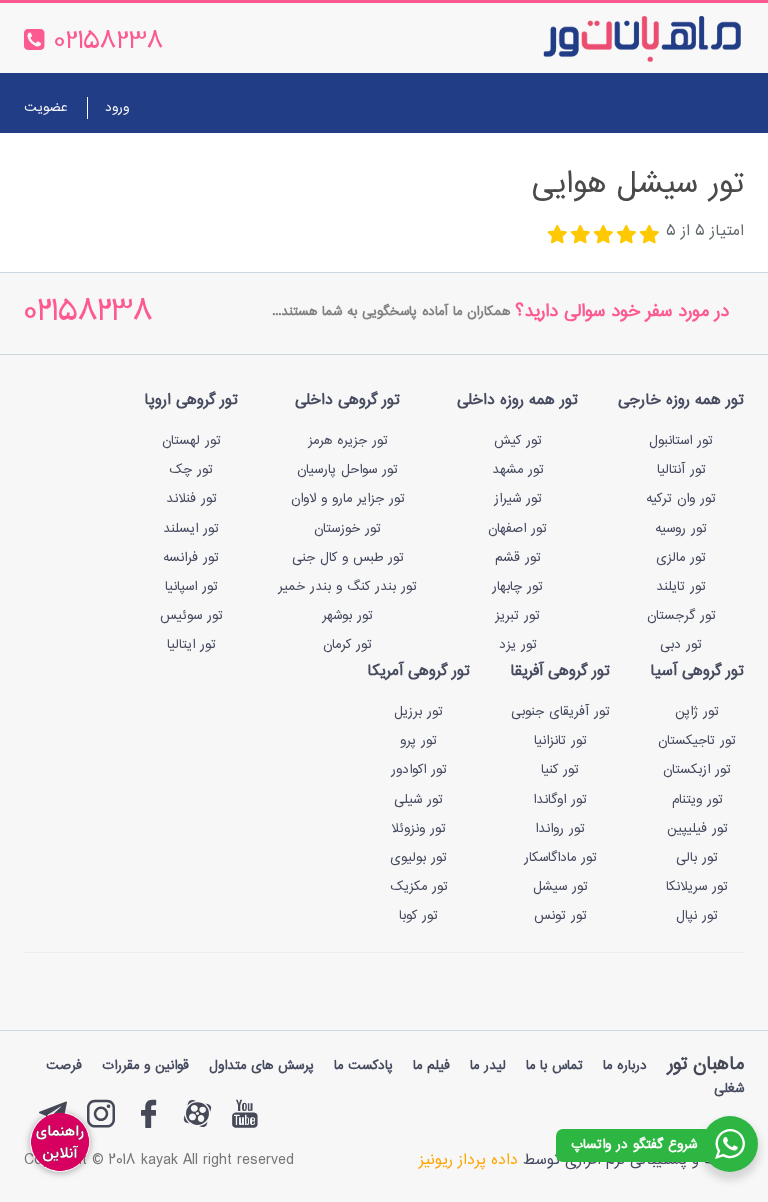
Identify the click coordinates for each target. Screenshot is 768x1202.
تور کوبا (418, 916)
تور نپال (697, 916)
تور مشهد (518, 470)
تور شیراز (518, 499)
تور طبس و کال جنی (348, 558)
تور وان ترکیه (681, 499)
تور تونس (560, 916)
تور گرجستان (681, 616)
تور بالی (697, 858)
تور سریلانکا (697, 887)
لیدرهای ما (326, 162)
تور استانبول (681, 441)
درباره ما (153, 162)
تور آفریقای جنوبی (560, 712)
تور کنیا (560, 770)
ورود (117, 108)
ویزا (454, 162)
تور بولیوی (418, 858)
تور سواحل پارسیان (347, 470)
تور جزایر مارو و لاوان (348, 499)
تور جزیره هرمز (348, 441)
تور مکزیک (419, 887)
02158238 (88, 313)
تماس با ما (236, 162)
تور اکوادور (419, 770)
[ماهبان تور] (609, 38)
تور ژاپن (697, 712)
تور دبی (681, 645)
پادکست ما (363, 1066)
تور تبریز (517, 616)
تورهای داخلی (529, 162)
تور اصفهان (517, 529)
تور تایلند (681, 587)
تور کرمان (347, 645)
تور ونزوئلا (418, 829)
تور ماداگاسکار (560, 858)
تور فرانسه (191, 558)
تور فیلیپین (697, 829)
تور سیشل (560, 887)
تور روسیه (681, 529)
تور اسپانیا (191, 587)
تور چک (191, 470)
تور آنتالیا (681, 470)
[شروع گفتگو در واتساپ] (730, 1144)
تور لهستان (191, 441)
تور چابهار (517, 587)
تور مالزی (681, 558)
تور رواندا (560, 829)
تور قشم (518, 558)
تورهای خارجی (639, 162)
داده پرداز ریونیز (468, 1160)
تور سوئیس (191, 616)
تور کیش (518, 441)
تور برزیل (418, 712)
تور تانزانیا (560, 741)
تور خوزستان (347, 529)
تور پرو (418, 741)
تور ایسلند (191, 529)
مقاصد (402, 162)
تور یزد (518, 645)
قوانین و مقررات (145, 1066)
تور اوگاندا (560, 800)
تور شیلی (418, 800)
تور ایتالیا (191, 645)
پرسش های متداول (261, 1066)
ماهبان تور (705, 1064)
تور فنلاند (191, 499)
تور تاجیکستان (697, 741)
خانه (720, 162)
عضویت (45, 108)
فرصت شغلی (694, 211)
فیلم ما (431, 1066)
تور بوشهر (347, 616)
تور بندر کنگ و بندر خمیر (347, 587)
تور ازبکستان (697, 770)
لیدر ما (488, 1066)
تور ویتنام (697, 800)
